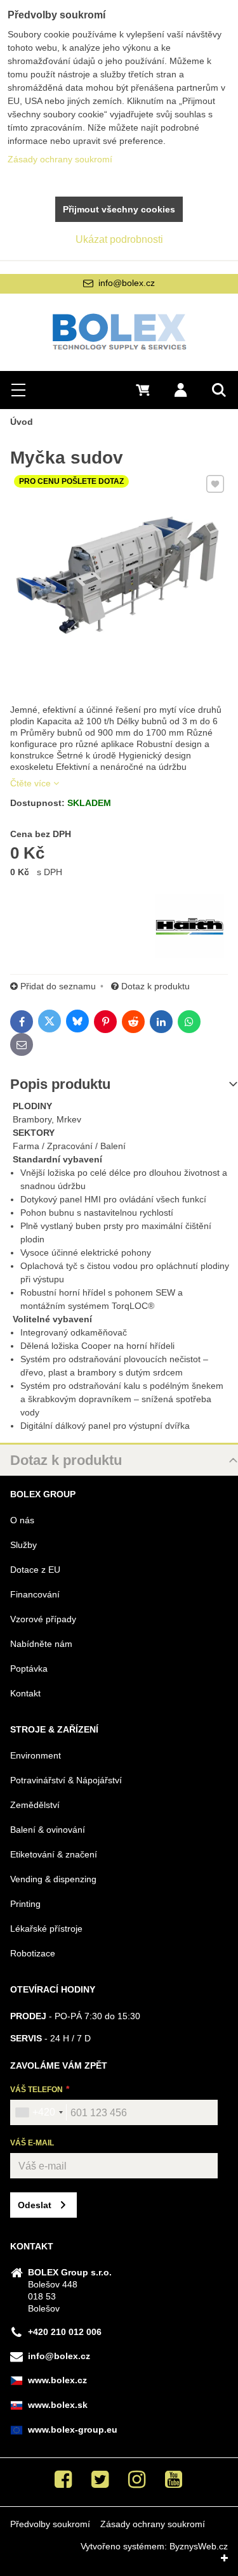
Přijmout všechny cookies (119, 209)
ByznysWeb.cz (199, 2546)
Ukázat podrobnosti (119, 239)
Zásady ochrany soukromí (153, 2524)
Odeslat (35, 2205)
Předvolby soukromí (50, 2524)
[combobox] (39, 2112)
